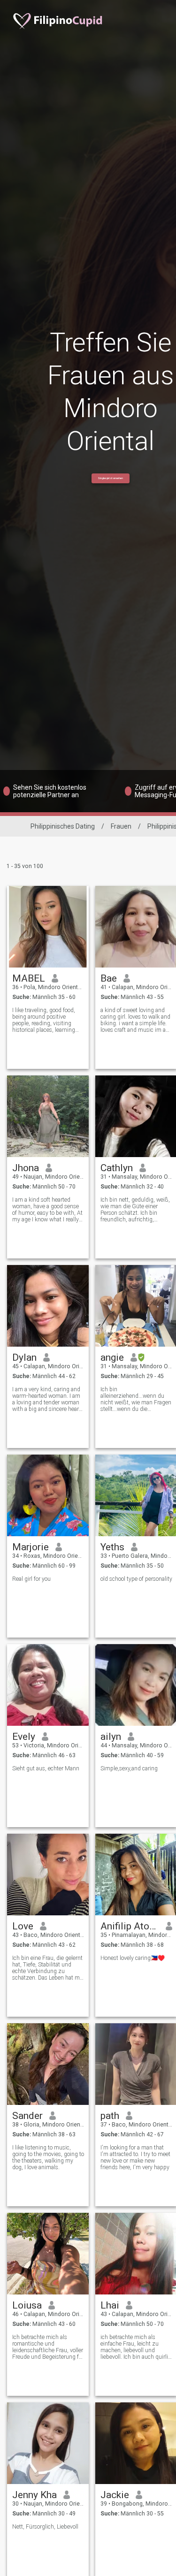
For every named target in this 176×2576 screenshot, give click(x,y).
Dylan (24, 1357)
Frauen (121, 826)
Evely (24, 1737)
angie (112, 1357)
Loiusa (27, 2305)
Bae (109, 978)
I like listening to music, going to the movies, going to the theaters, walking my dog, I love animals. (48, 2157)
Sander (27, 2116)
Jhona (26, 1168)
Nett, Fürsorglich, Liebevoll (45, 2527)
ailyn (111, 1737)
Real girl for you (31, 1579)
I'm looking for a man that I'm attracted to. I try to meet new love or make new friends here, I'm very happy (135, 2157)
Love (23, 1926)
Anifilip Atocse (130, 1926)
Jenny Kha (34, 2495)
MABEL (29, 978)
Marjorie (31, 1547)
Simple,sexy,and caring (129, 1768)
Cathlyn (117, 1168)
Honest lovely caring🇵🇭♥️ (133, 1958)
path (110, 2116)
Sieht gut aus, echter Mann (46, 1768)
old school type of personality (136, 1579)
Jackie (115, 2495)
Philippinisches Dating (63, 826)
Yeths (112, 1547)
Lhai (110, 2305)
